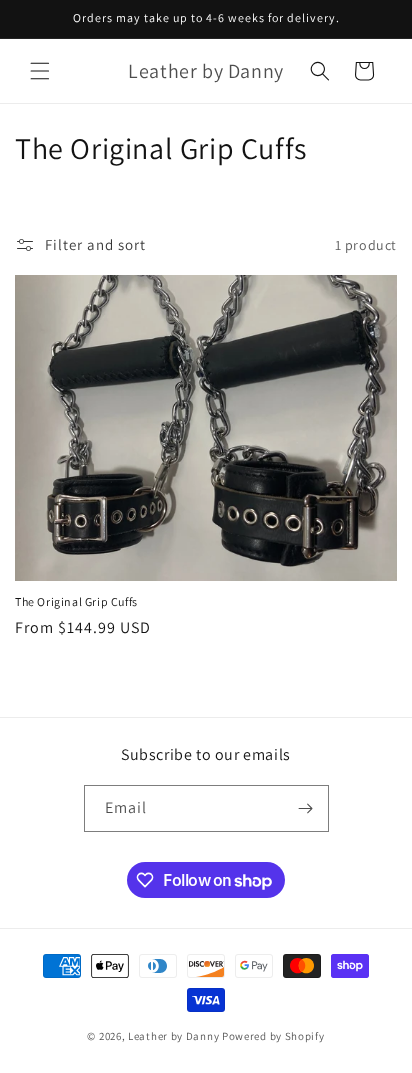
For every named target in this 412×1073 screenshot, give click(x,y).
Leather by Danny (173, 1036)
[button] (40, 71)
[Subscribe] (306, 808)
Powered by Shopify (273, 1036)
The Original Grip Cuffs (76, 601)
